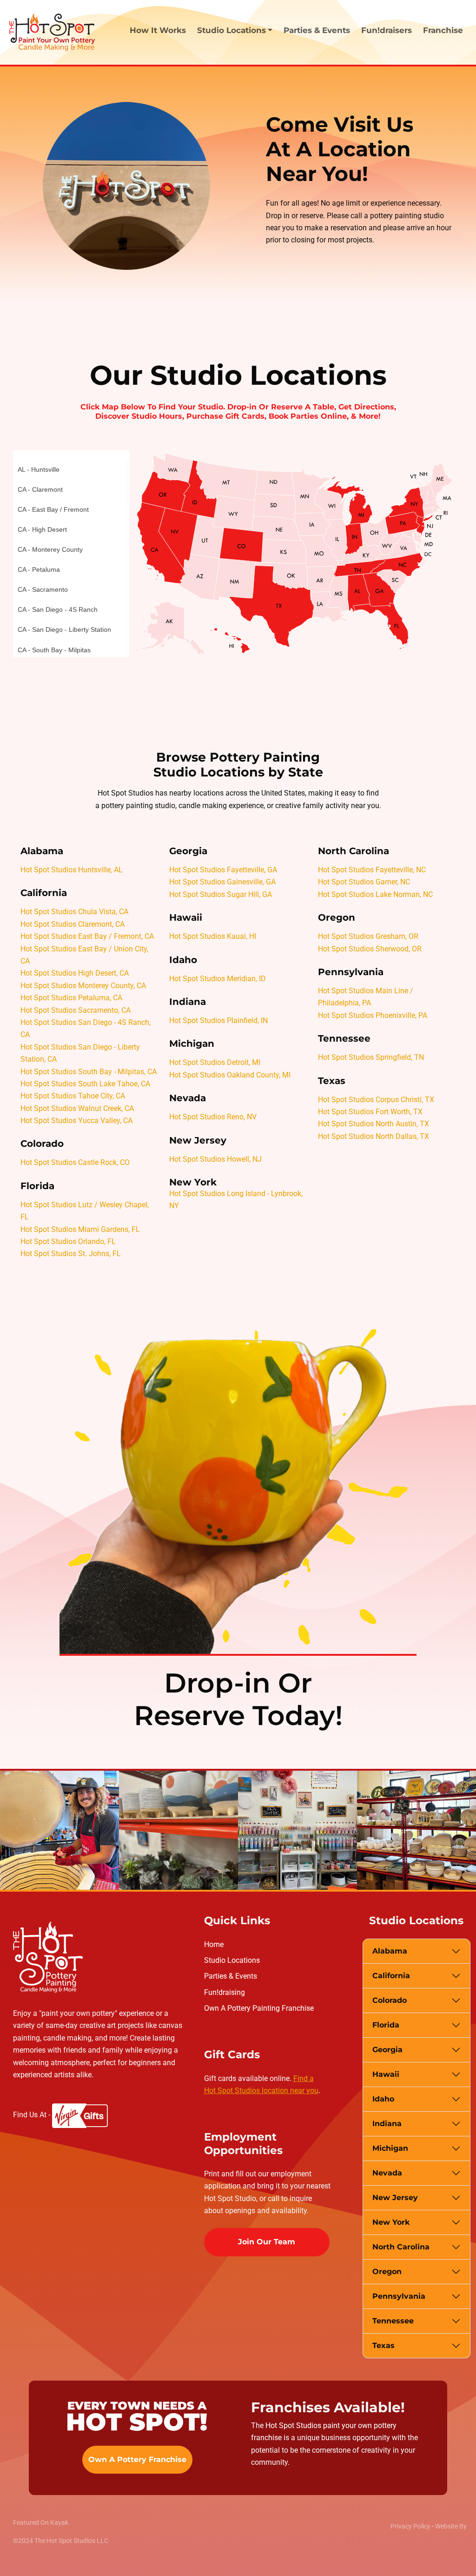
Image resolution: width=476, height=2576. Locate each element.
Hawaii (386, 2074)
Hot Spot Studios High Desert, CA (75, 973)
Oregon (387, 2272)
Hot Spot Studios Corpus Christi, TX (376, 1100)
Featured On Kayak (41, 2522)
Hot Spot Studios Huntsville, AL (72, 870)
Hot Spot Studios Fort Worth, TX (370, 1112)
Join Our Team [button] (267, 2242)
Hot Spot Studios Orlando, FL (68, 1241)
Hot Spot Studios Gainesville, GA (222, 882)
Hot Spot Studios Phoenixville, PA (373, 1015)
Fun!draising (225, 1992)
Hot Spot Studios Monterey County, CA (83, 986)
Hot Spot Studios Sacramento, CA (76, 1010)
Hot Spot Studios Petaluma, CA (71, 998)
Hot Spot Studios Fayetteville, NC (372, 870)
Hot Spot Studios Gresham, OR (368, 936)
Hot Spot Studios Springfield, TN (371, 1057)
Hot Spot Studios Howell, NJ (215, 1159)
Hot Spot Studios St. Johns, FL (71, 1254)
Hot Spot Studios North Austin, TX (374, 1124)
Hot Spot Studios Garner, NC (364, 882)
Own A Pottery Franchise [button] (137, 2459)
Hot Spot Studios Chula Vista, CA (74, 912)
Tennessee (393, 2321)
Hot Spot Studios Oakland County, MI (230, 1075)
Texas (383, 2345)
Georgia (387, 2050)
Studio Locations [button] (231, 30)
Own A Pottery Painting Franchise (259, 2008)
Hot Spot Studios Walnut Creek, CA (77, 1108)
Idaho (383, 2099)
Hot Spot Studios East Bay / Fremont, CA (87, 936)
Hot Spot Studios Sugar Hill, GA (221, 894)
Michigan (390, 2148)
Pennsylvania (399, 2296)
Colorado (390, 2000)
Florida (386, 2025)
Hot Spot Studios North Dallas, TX (374, 1136)
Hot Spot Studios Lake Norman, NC (375, 894)
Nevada (387, 2173)
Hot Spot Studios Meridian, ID (218, 979)
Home (214, 1944)
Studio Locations (232, 1960)
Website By (451, 2526)
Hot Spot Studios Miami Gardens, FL (80, 1229)
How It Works (158, 30)
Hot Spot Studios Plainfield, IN (218, 1020)
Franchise (443, 30)
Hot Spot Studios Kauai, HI (213, 936)
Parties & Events (317, 30)
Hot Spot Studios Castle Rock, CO (75, 1162)
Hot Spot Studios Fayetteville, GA (223, 870)
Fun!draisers (387, 30)
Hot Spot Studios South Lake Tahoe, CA (85, 1084)
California (391, 1976)
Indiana (387, 2124)
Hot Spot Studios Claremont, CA (73, 924)
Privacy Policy (410, 2526)
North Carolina (401, 2247)
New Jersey (395, 2198)
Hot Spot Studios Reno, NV (213, 1117)
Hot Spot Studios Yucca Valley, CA (76, 1121)
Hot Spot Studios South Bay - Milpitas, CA (89, 1072)
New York (391, 2222)
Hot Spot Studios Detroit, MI (215, 1062)
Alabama (390, 1951)
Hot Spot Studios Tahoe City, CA (73, 1096)
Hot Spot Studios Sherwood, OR (370, 949)
